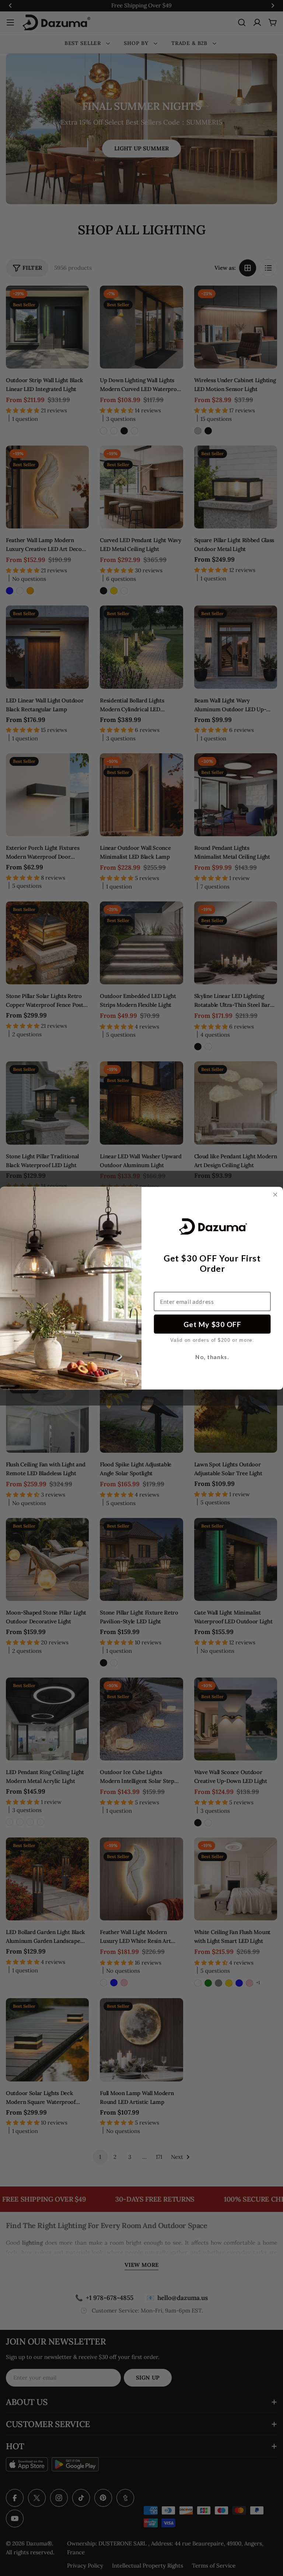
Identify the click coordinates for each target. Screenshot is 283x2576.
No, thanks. (212, 1357)
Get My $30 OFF (212, 1324)
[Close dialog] (275, 1195)
